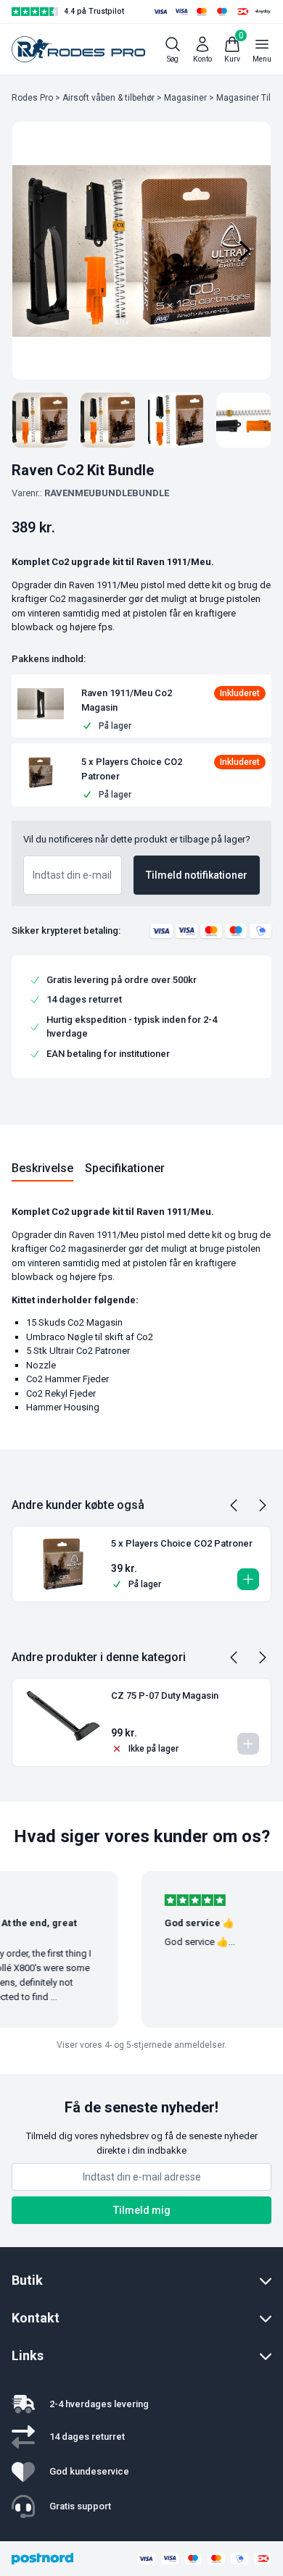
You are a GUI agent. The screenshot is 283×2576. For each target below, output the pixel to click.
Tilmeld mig (142, 2210)
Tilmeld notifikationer (197, 875)
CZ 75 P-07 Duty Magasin (165, 1695)
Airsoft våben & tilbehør (108, 98)
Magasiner (185, 98)
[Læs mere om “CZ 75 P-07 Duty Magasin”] (248, 1744)
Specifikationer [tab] (125, 1168)
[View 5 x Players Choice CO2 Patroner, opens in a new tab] (173, 769)
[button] (41, 703)
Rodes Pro (32, 98)
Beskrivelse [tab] (42, 1168)
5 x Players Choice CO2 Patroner (182, 1543)
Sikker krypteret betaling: (66, 931)
